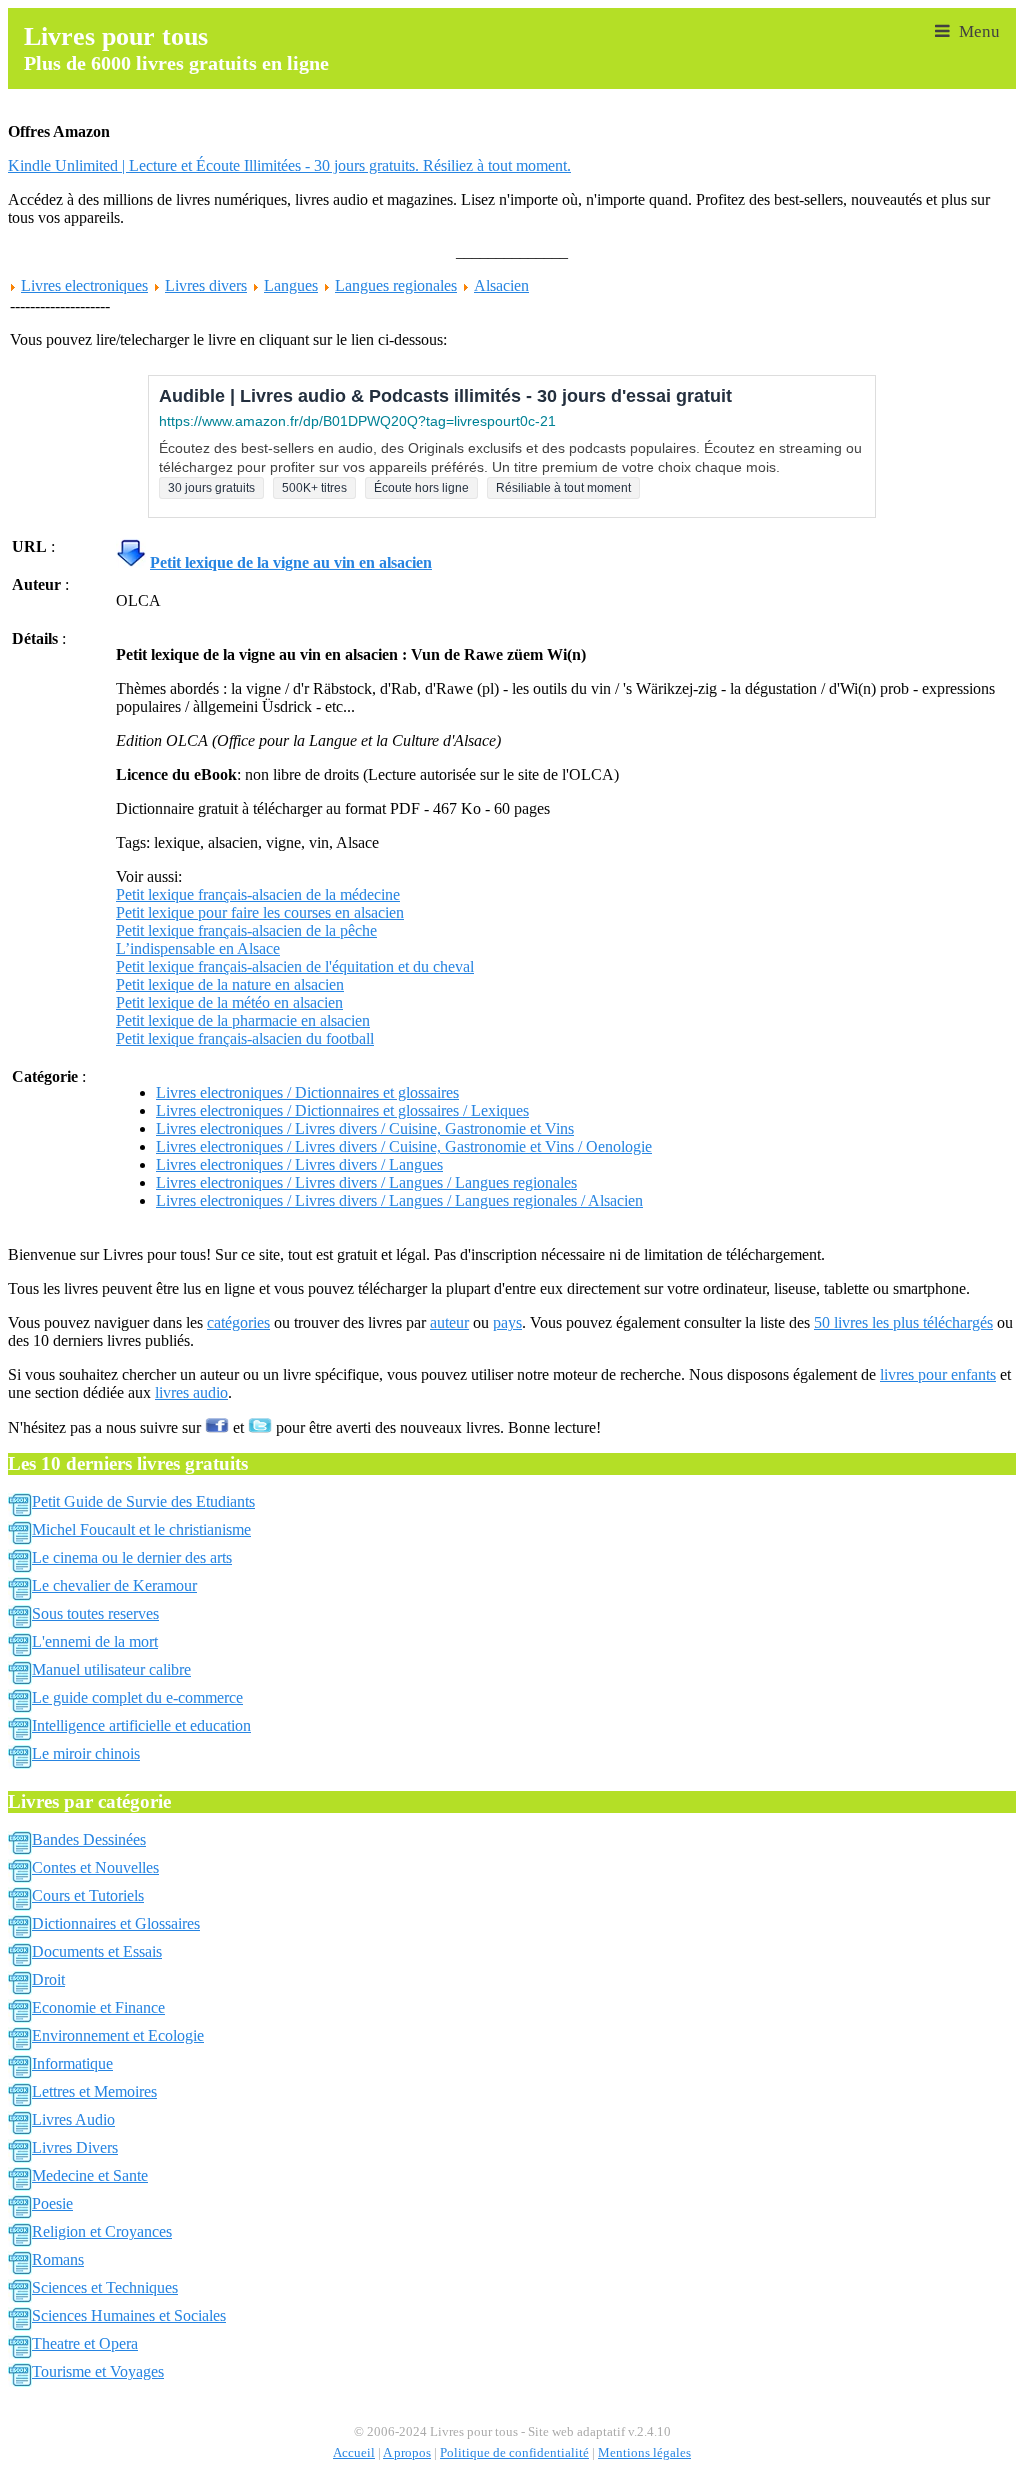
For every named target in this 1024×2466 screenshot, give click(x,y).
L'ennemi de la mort (95, 1641)
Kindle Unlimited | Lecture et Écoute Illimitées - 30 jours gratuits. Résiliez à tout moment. (289, 165)
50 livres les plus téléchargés (903, 1322)
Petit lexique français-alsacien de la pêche (246, 930)
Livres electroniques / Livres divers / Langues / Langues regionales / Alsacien (399, 1200)
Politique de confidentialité (514, 2453)
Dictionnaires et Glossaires (116, 1923)
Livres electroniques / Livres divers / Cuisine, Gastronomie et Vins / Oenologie (404, 1146)
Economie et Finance (98, 2007)
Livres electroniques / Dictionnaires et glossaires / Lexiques (342, 1110)
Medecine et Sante (90, 2175)
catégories (238, 1322)
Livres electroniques (84, 285)
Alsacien (501, 285)
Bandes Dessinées (89, 1839)
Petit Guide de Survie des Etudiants (143, 1501)
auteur (449, 1322)
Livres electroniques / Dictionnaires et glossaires (307, 1092)
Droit (48, 1979)
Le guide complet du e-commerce (137, 1697)
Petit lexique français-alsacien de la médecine (258, 894)
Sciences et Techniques (105, 2287)
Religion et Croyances (102, 2231)
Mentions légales (644, 2453)
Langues (291, 285)
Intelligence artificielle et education (141, 1725)
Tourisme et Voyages (98, 2371)
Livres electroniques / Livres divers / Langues (299, 1164)
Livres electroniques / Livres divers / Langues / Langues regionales (366, 1182)
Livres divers (206, 285)
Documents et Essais (97, 1951)
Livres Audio (73, 2119)
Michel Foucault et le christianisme (141, 1529)
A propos (407, 2453)
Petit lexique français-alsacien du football (245, 1038)
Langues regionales (396, 285)
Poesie (52, 2203)
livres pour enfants (938, 1374)
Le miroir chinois (86, 1753)
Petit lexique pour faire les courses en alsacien (260, 912)
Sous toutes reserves (95, 1613)
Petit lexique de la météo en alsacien (229, 1002)
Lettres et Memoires (94, 2091)
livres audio (191, 1392)
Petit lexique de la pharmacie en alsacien (243, 1020)
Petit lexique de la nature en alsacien (230, 984)
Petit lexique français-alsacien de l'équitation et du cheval (295, 966)
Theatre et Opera (85, 2343)
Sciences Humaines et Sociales (129, 2315)
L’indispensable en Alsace (198, 948)
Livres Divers (75, 2147)
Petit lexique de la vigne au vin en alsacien (291, 562)
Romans (58, 2259)
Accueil (354, 2453)
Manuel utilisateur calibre (111, 1669)
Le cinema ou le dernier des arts (132, 1557)
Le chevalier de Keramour (114, 1585)
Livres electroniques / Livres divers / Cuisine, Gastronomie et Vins (365, 1128)
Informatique (72, 2063)
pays (507, 1322)
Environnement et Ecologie (118, 2035)
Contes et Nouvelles (95, 1867)
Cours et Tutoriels (88, 1895)
